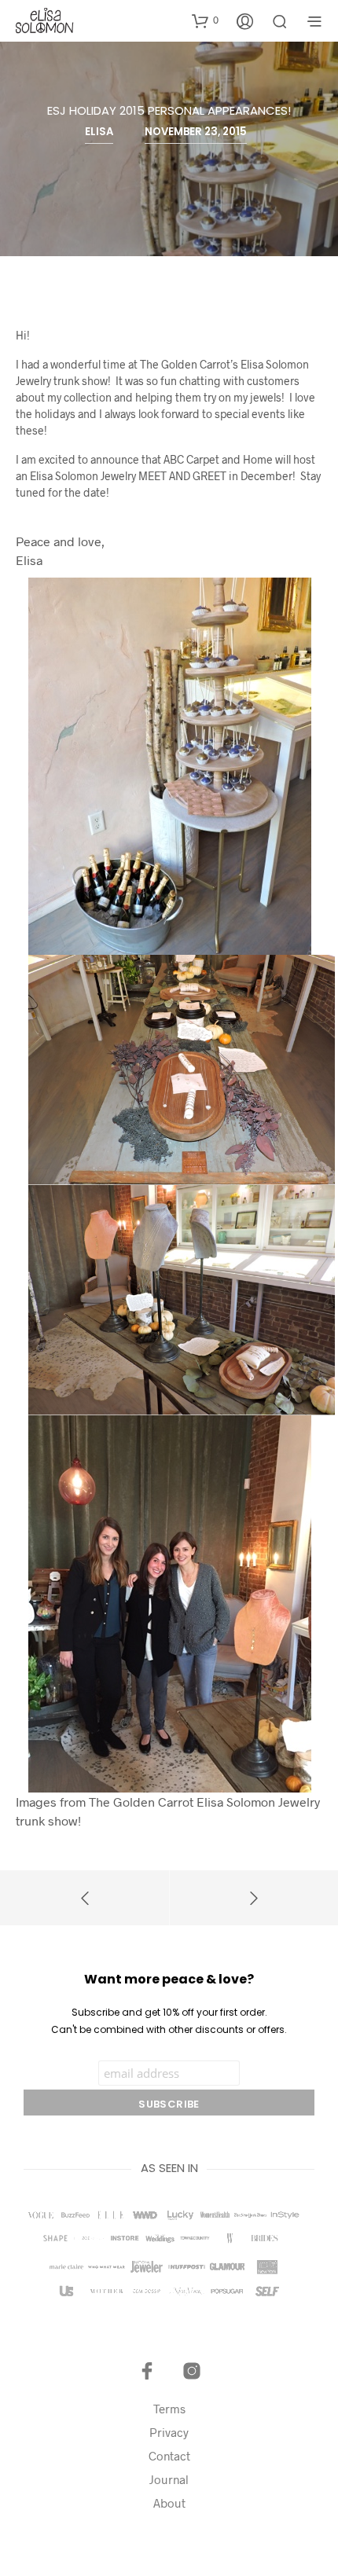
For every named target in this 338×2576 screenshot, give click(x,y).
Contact (169, 2456)
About (169, 2503)
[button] (205, 20)
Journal (169, 2479)
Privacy (169, 2432)
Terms (169, 2409)
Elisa (99, 132)
